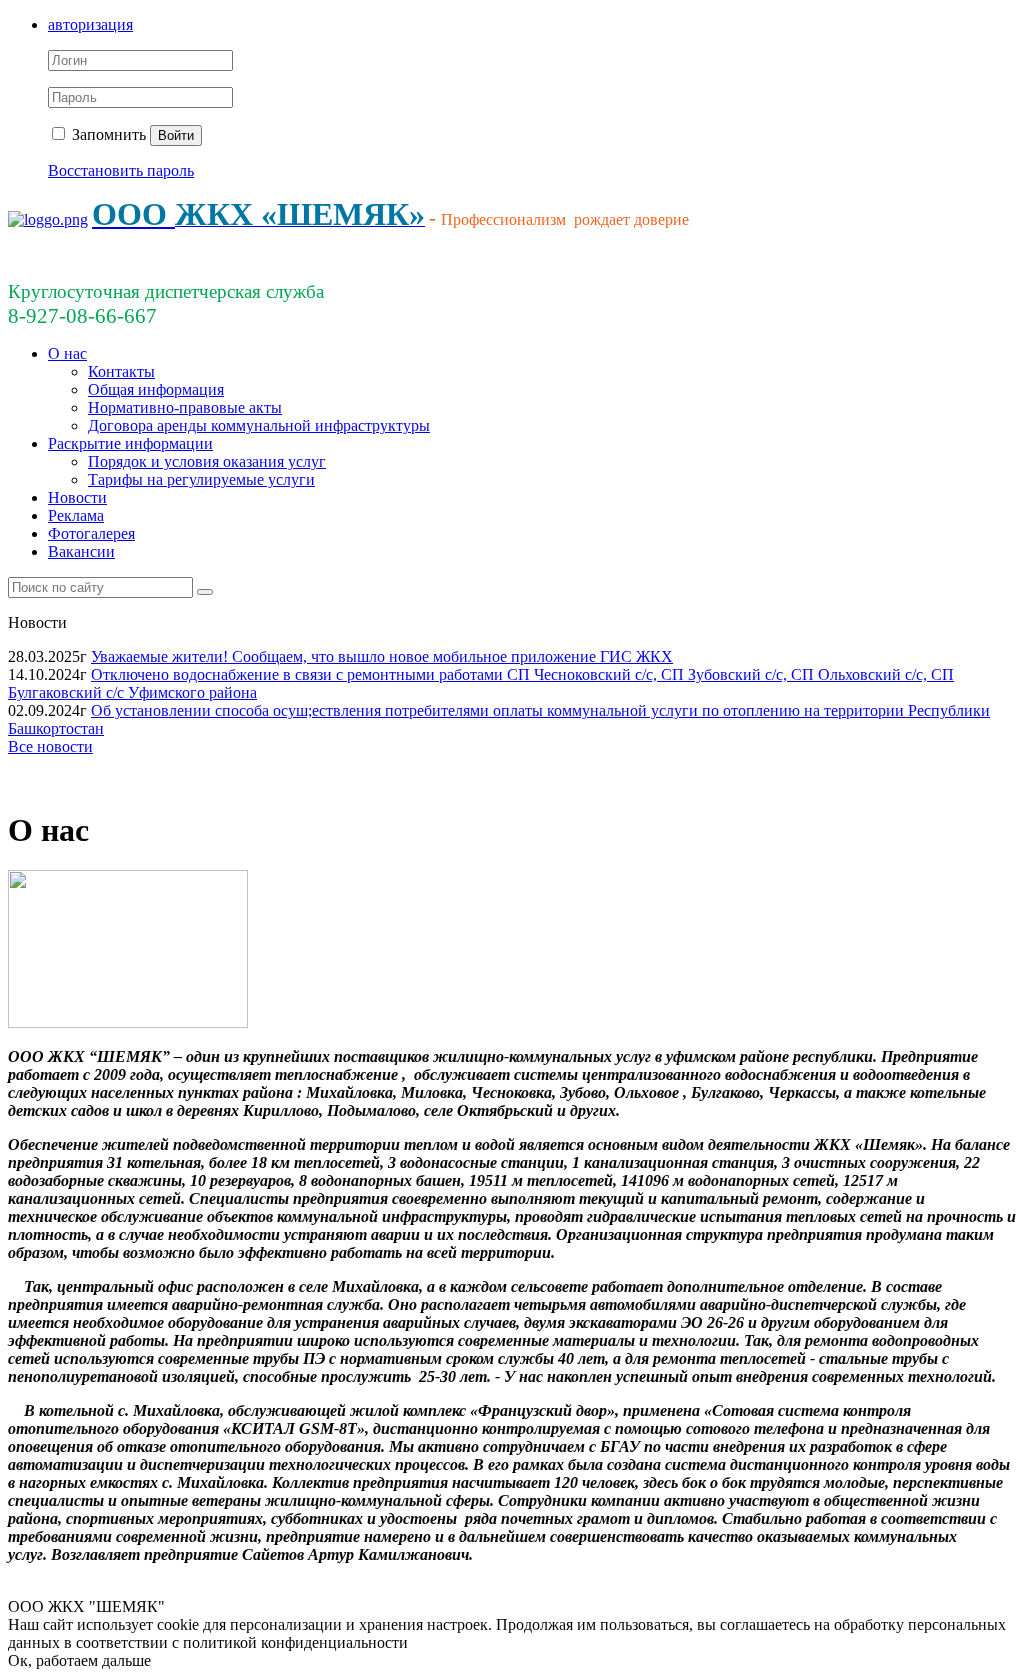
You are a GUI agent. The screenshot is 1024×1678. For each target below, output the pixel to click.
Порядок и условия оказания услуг (207, 461)
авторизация (90, 24)
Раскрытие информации (130, 443)
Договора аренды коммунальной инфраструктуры (259, 425)
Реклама (76, 515)
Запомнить (107, 134)
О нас (67, 353)
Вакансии (81, 551)
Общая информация (156, 389)
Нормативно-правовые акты (185, 407)
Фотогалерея (91, 533)
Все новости (50, 746)
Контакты (121, 371)
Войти (176, 135)
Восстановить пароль (121, 170)
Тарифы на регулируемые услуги (201, 479)
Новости (77, 497)
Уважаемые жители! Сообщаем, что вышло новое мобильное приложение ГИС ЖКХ (382, 656)
